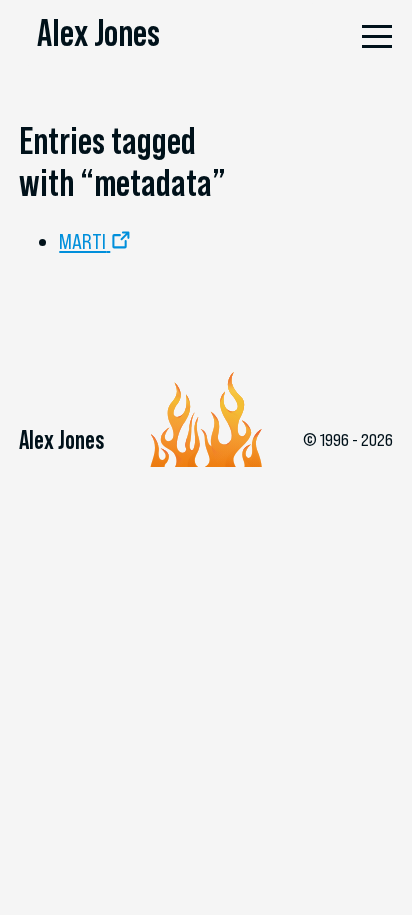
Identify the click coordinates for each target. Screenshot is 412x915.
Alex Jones (98, 32)
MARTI (82, 241)
